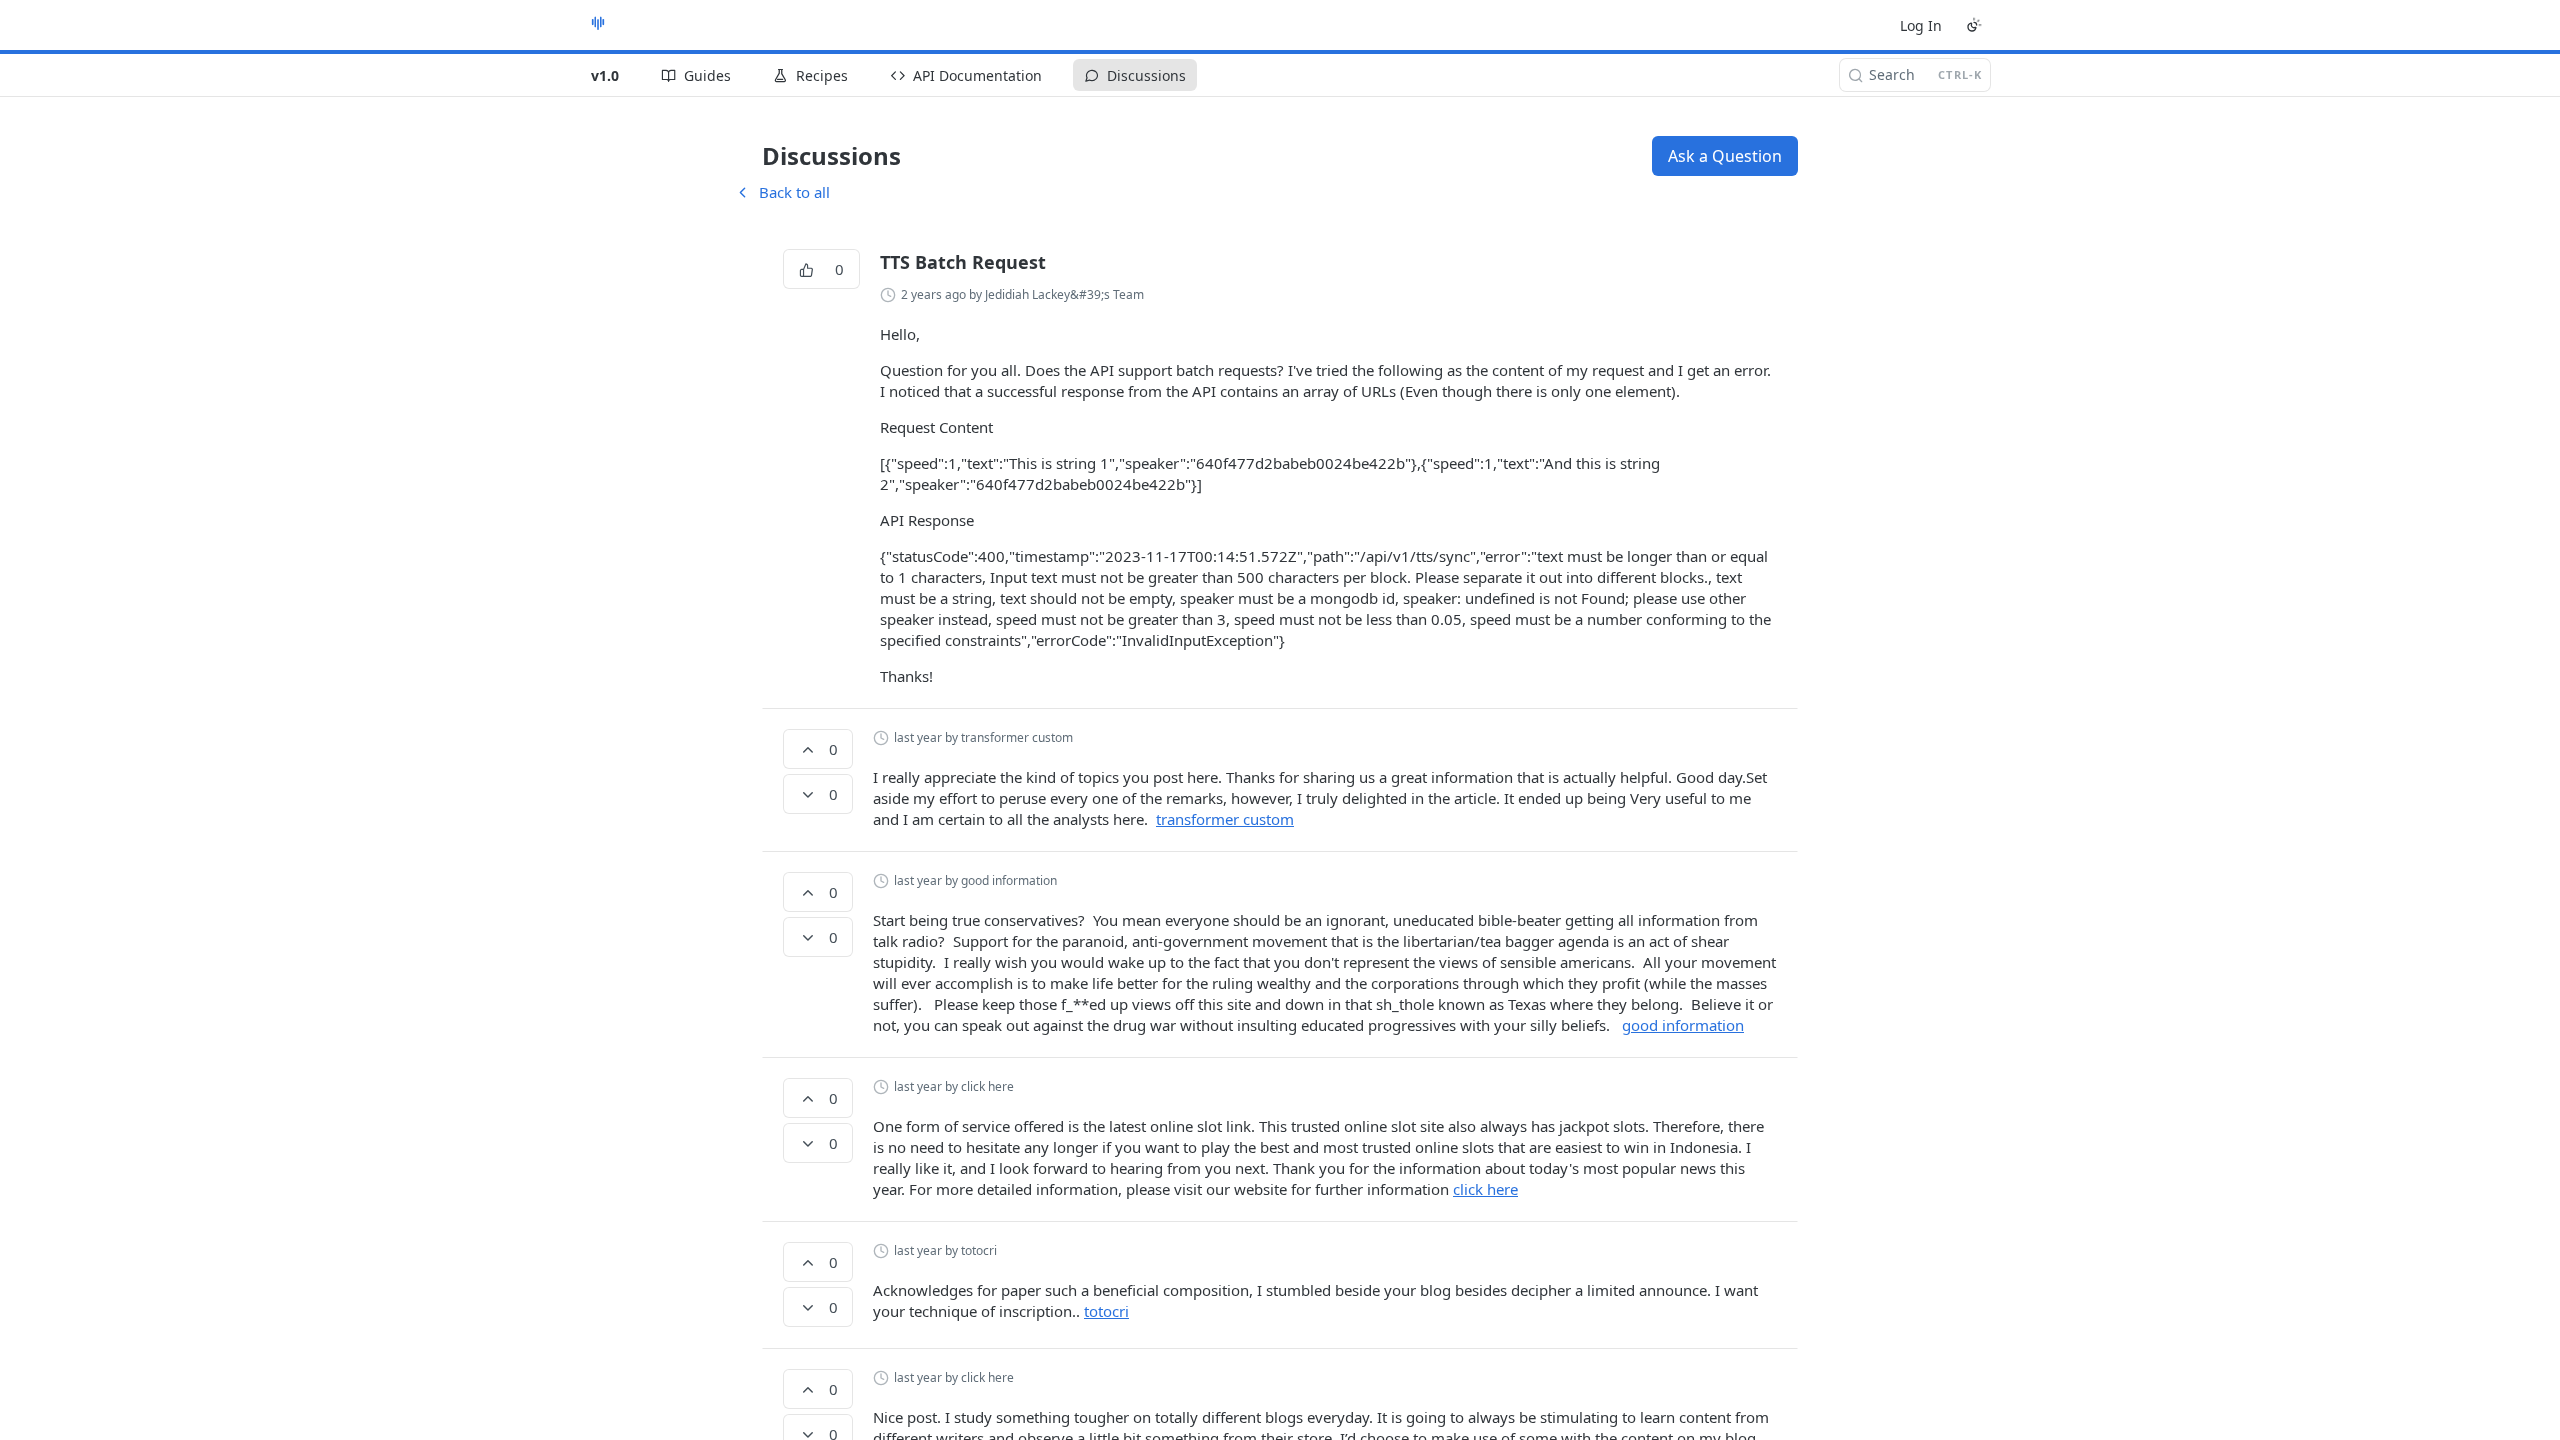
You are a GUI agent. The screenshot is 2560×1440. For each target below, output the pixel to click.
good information (1683, 1025)
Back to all (782, 192)
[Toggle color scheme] (1974, 25)
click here (1485, 1189)
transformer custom (1225, 819)
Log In (1921, 25)
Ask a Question (1725, 156)
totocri (1106, 1311)
